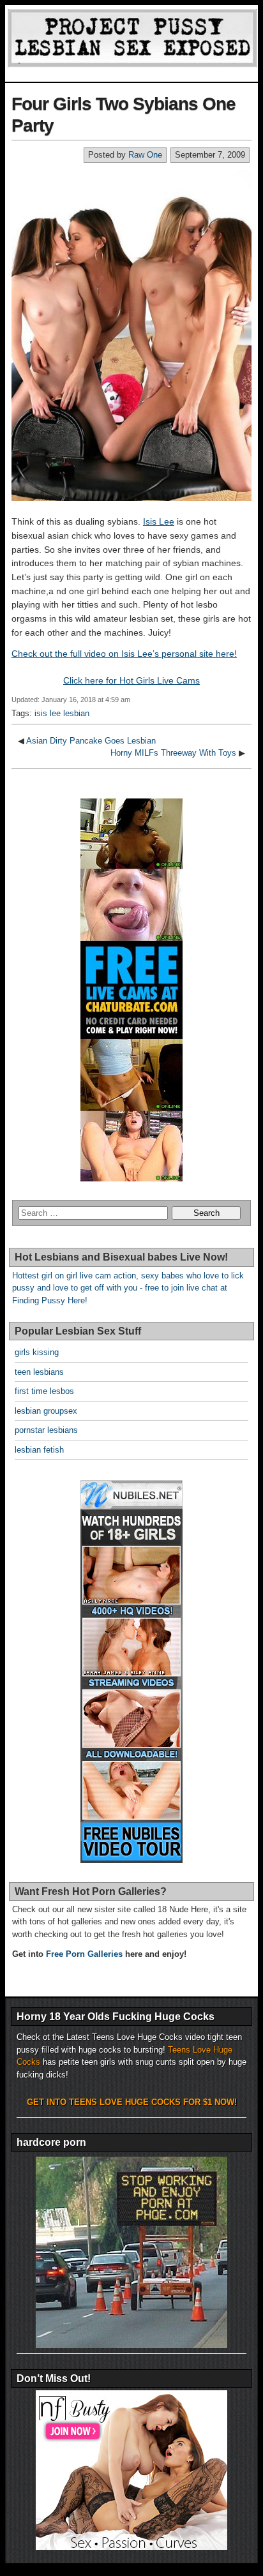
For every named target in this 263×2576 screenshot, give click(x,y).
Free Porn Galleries (84, 1954)
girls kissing (37, 1352)
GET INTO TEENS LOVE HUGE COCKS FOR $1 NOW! (132, 2102)
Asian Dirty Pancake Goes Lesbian (91, 741)
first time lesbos (44, 1391)
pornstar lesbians (46, 1430)
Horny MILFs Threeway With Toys (173, 753)
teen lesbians (39, 1372)
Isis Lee (159, 521)
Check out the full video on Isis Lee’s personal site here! (124, 654)
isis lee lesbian (62, 713)
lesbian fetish (39, 1450)
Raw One (145, 155)
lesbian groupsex (46, 1411)
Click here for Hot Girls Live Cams (131, 680)
